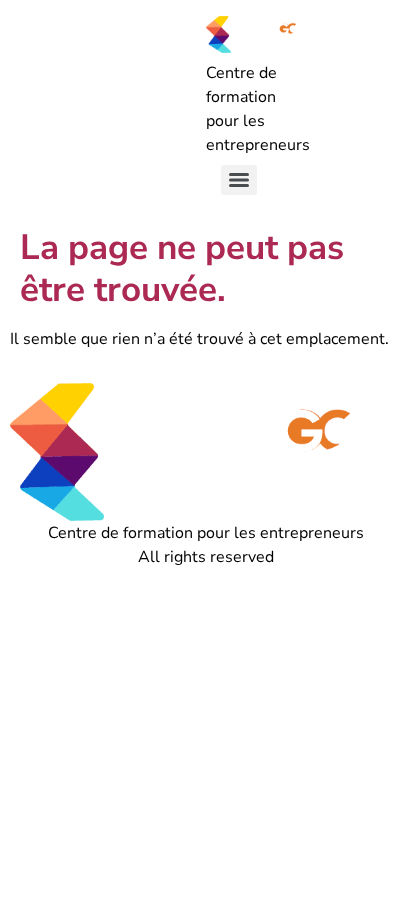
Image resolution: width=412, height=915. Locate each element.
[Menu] (239, 180)
